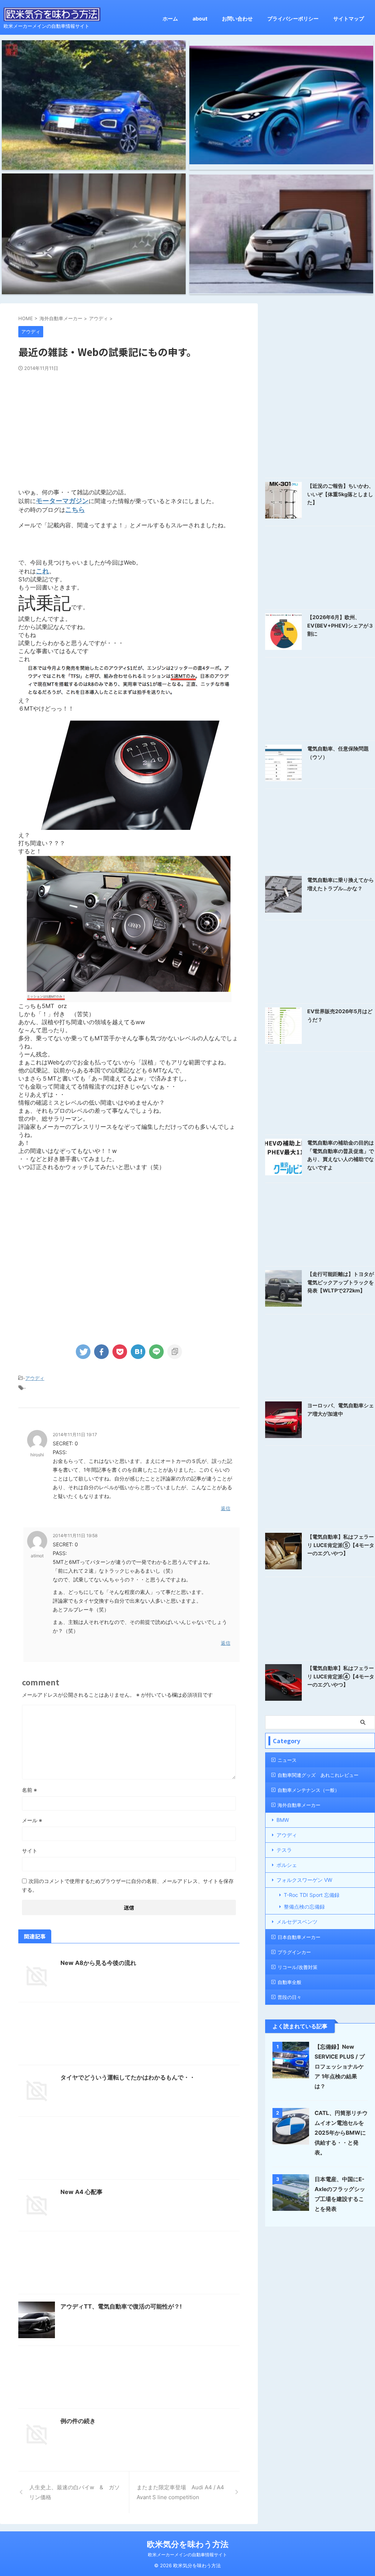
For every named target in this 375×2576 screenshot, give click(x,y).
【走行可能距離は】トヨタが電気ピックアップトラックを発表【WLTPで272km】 (341, 1282)
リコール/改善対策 (298, 1967)
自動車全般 (289, 1982)
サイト (30, 1851)
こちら (75, 510)
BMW (283, 1820)
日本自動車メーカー (299, 1937)
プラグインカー (294, 1952)
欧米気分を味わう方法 (188, 2544)
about (200, 18)
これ (42, 571)
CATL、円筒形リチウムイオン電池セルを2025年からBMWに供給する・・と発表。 (341, 2133)
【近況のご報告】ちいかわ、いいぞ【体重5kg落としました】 (341, 494)
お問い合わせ (237, 18)
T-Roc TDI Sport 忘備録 (312, 1895)
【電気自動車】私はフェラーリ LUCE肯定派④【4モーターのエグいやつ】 (341, 1676)
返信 (226, 1508)
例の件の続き (78, 2421)
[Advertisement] (129, 426)
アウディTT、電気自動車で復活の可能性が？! (121, 2306)
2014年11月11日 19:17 (75, 1435)
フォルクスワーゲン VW (304, 1880)
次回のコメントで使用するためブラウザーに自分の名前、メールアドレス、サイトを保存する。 (128, 1885)
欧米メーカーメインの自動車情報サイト (187, 2555)
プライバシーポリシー (293, 18)
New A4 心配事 (81, 2192)
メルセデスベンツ (297, 1922)
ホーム (170, 18)
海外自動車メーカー (299, 1805)
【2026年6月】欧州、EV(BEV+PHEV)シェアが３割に (340, 625)
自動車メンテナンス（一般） (309, 1790)
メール (32, 1820)
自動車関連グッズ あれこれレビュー (318, 1775)
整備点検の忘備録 (304, 1907)
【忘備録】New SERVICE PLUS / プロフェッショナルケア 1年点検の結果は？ (340, 2066)
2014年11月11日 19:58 (75, 1536)
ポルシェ (287, 1865)
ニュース (287, 1760)
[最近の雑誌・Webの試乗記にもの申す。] (138, 1352)
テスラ (284, 1850)
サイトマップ (349, 18)
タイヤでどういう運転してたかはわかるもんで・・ (128, 2077)
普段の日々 (289, 1997)
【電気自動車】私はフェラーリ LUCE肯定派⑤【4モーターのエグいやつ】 (341, 1545)
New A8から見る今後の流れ (98, 1963)
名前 (29, 1790)
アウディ (35, 1378)
